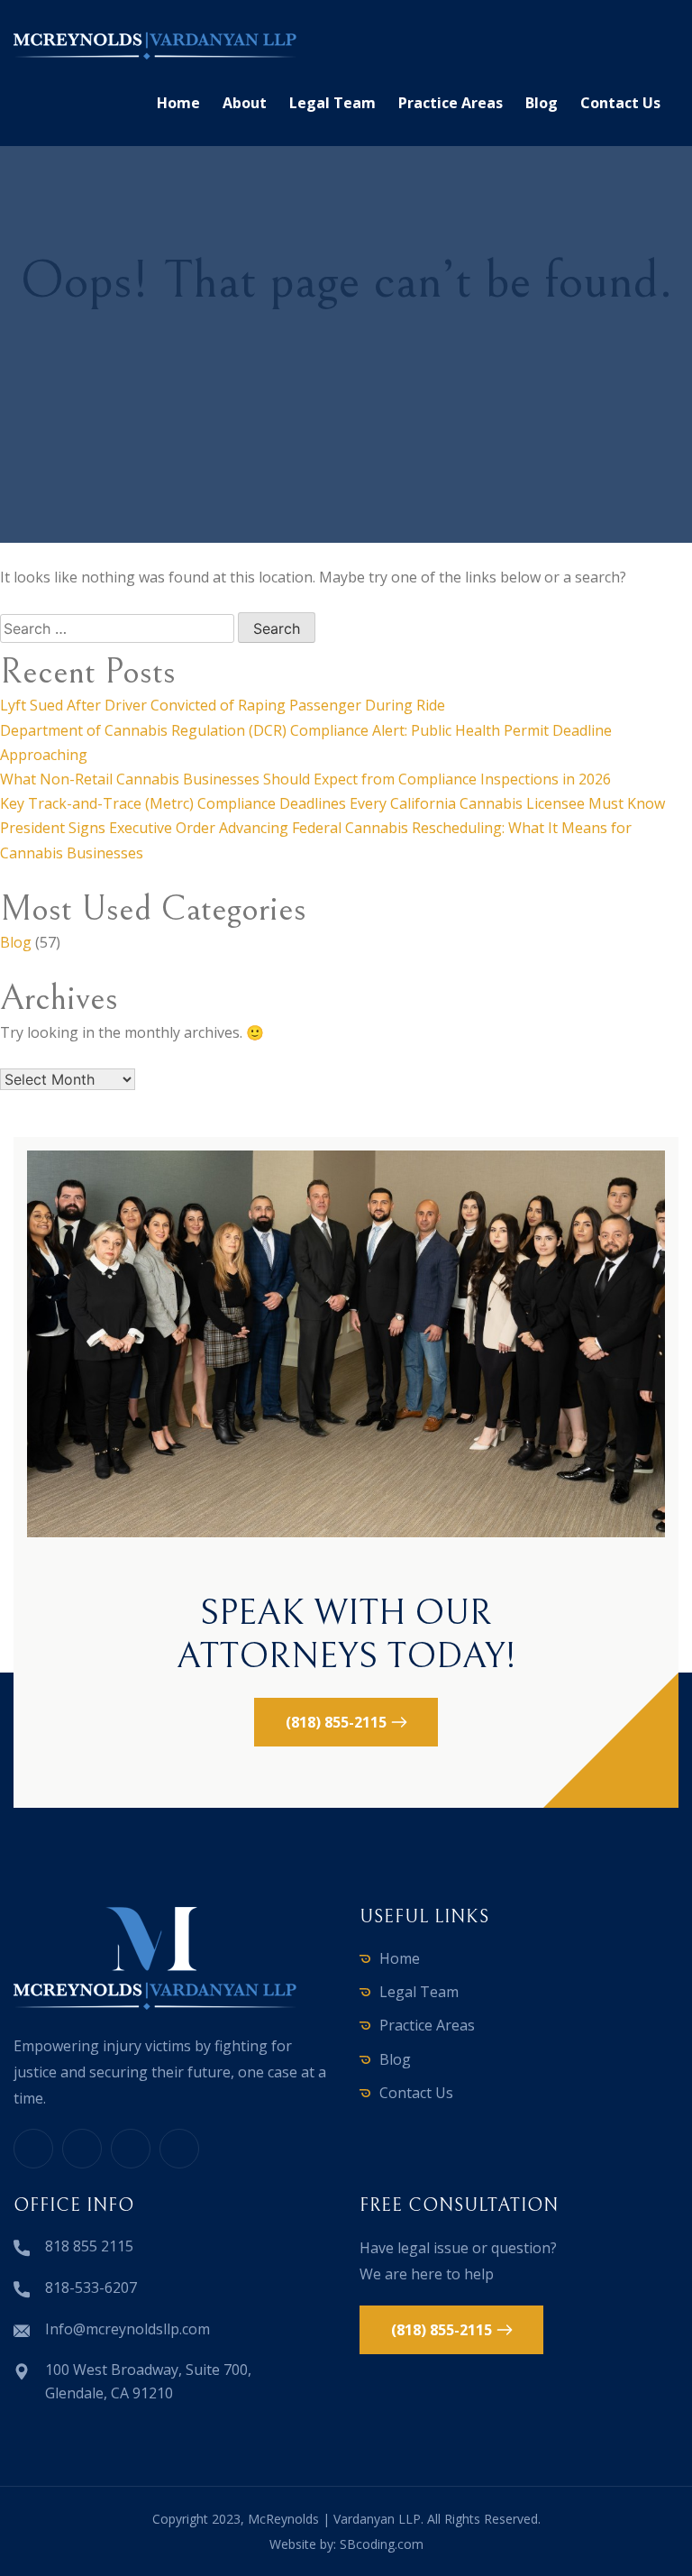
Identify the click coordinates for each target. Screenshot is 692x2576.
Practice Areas (451, 103)
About (245, 103)
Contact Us (620, 103)
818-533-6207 (91, 2287)
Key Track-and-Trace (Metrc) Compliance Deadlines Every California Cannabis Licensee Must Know (332, 803)
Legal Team (332, 103)
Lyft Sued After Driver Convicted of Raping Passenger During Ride (223, 705)
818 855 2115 (89, 2246)
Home (178, 103)
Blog (542, 103)
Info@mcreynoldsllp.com (127, 2329)
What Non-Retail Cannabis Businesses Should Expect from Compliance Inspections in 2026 (305, 779)
